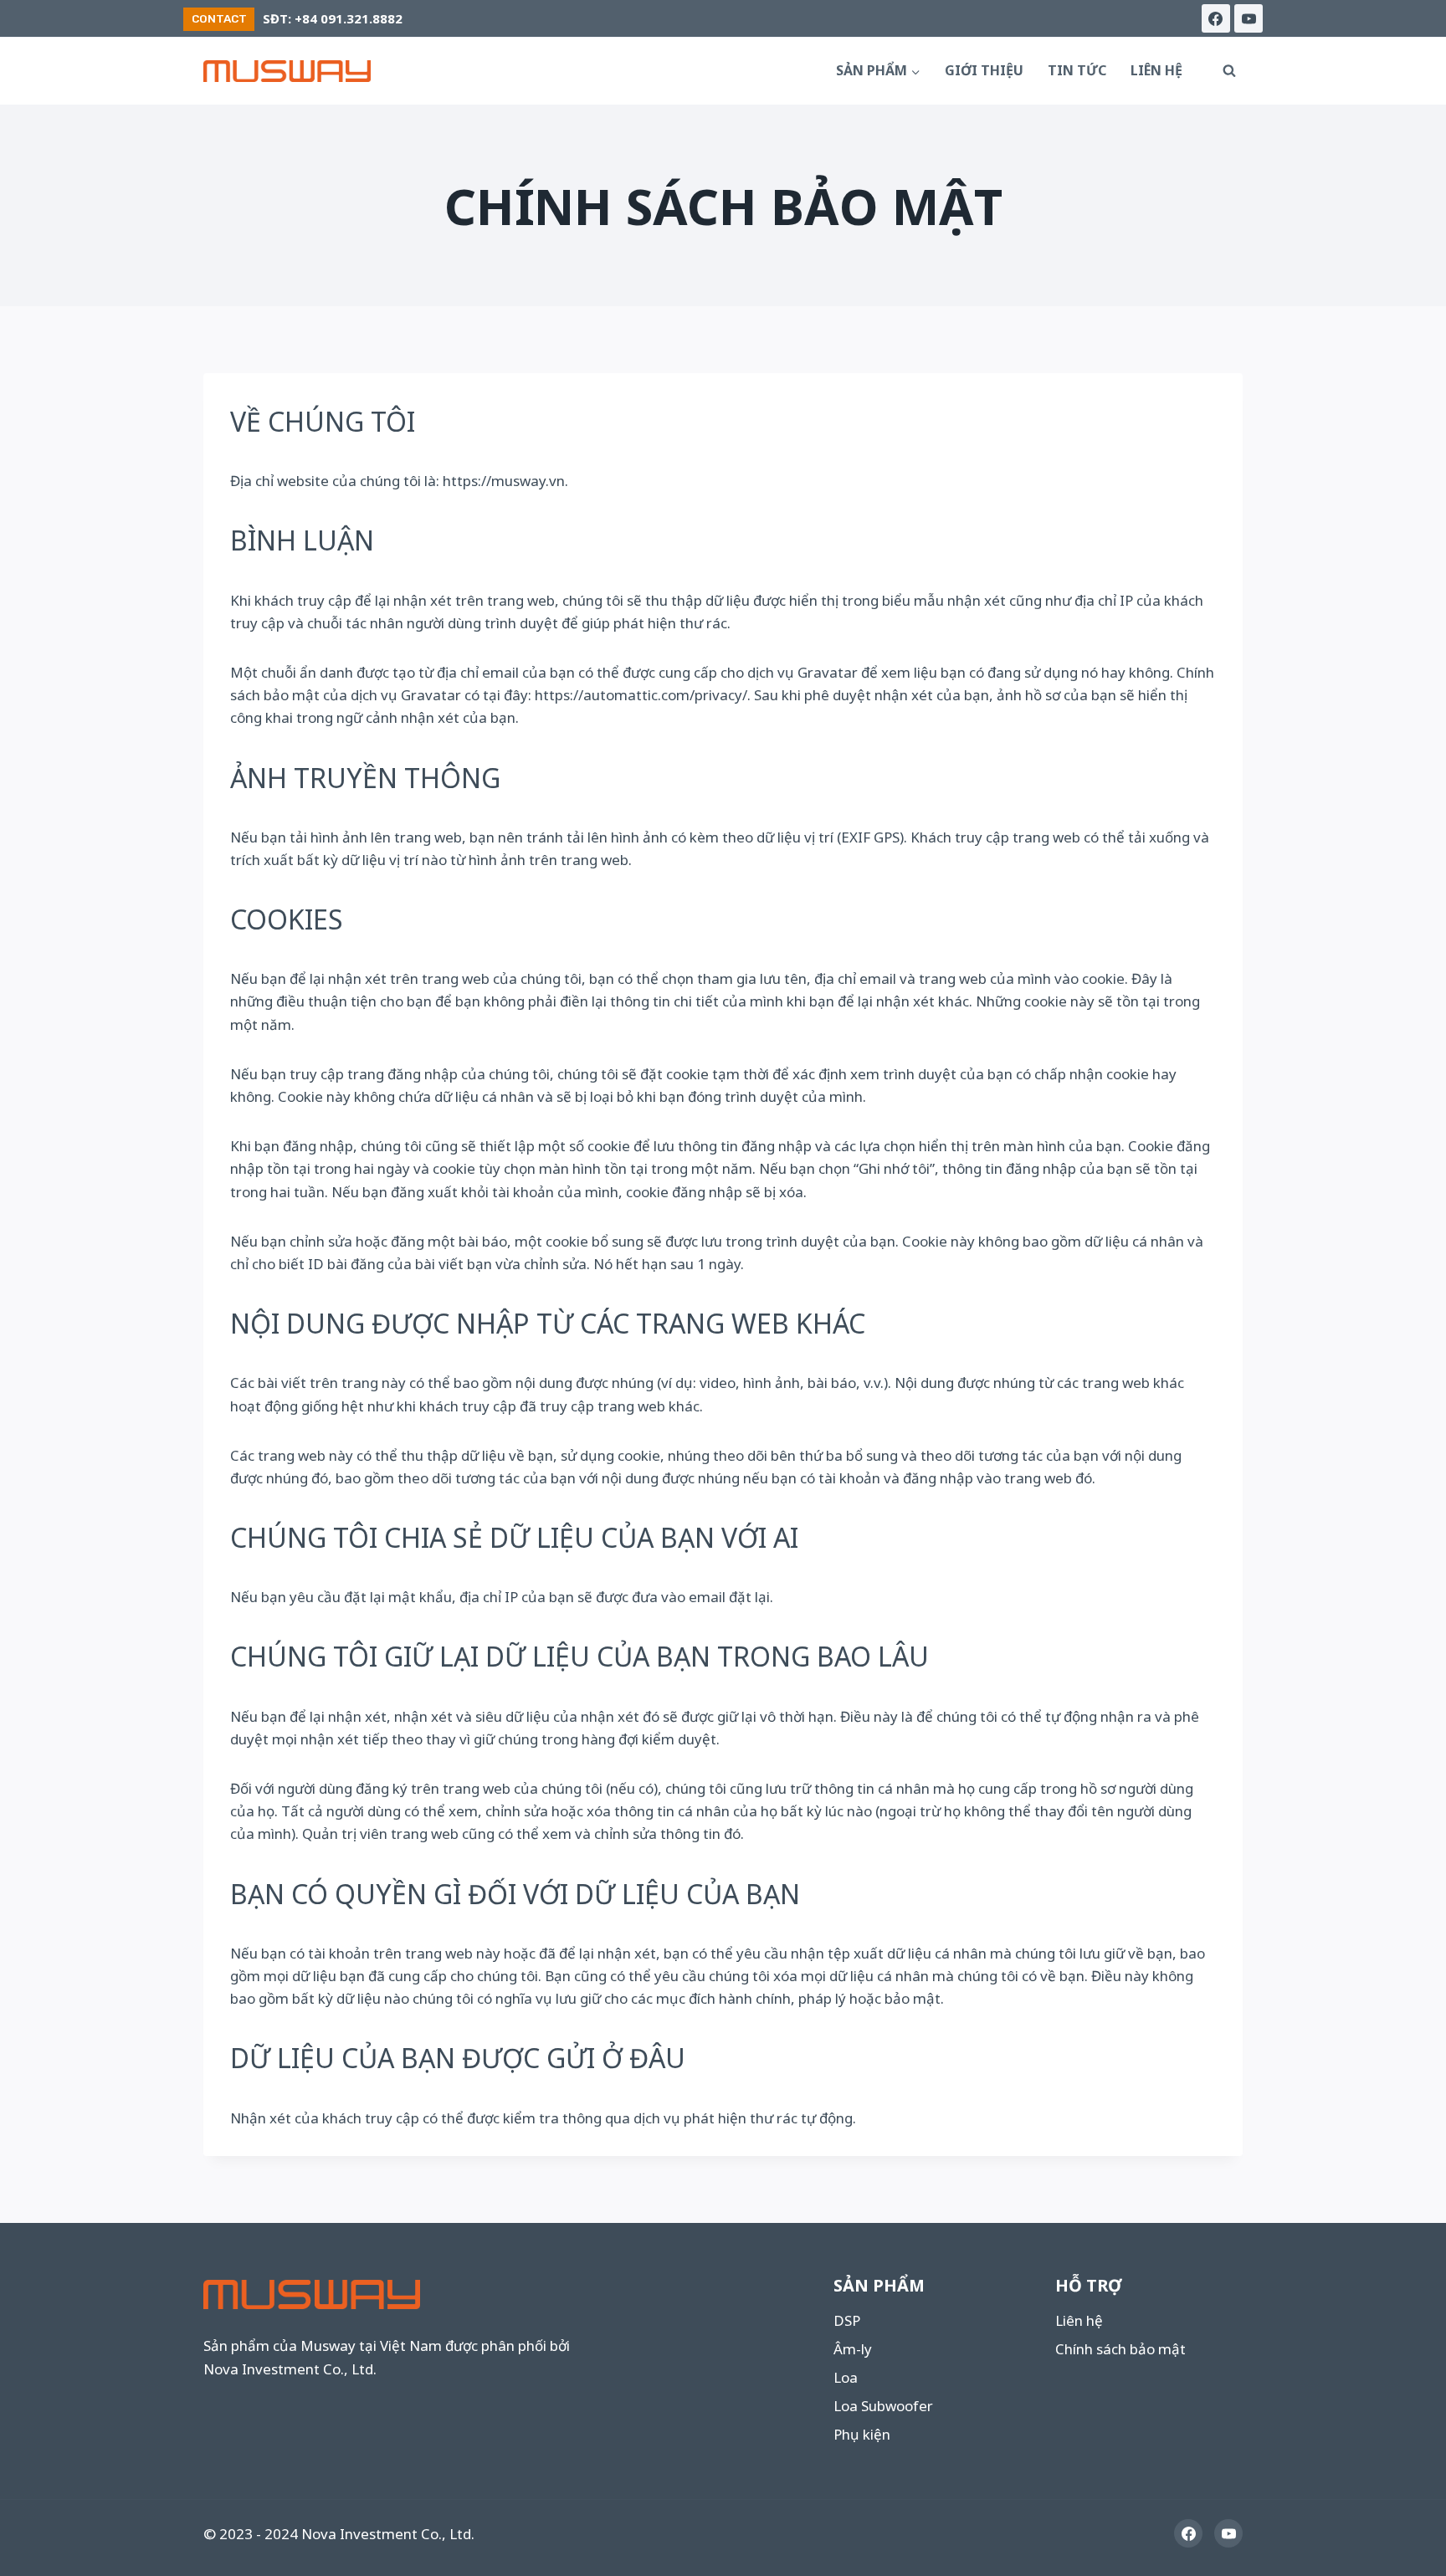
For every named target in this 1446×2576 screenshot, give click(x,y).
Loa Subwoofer (883, 2406)
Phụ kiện (862, 2434)
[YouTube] (1249, 18)
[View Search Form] (1229, 71)
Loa (846, 2377)
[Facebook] (1216, 18)
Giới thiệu (984, 70)
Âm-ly (853, 2349)
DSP (847, 2320)
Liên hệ (1156, 70)
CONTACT (219, 18)
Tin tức (1077, 70)
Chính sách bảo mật (1120, 2349)
